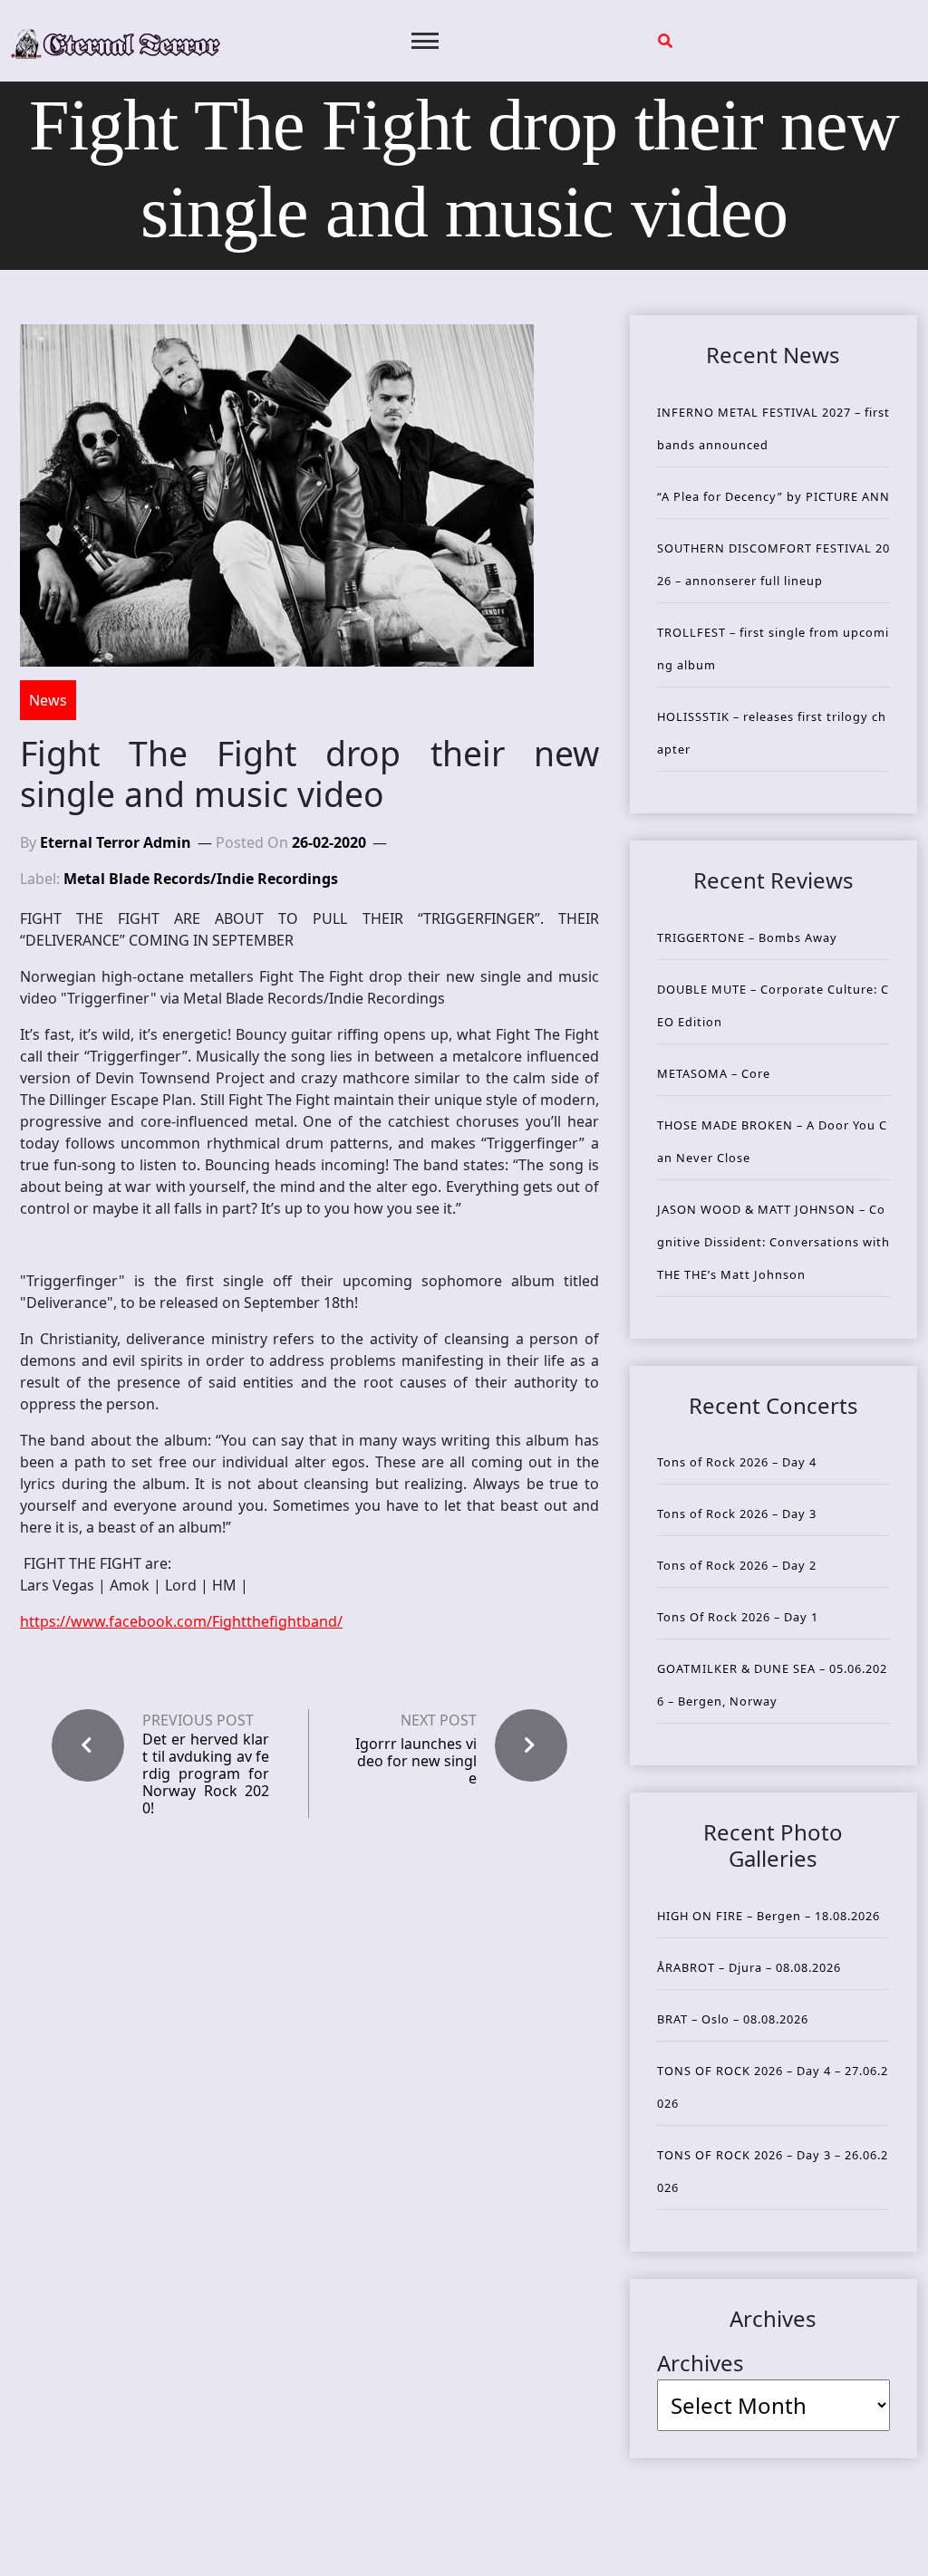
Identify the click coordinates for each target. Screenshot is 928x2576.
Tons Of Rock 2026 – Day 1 (738, 1617)
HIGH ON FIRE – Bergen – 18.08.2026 (768, 1916)
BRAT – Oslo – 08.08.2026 (733, 2019)
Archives (701, 2363)
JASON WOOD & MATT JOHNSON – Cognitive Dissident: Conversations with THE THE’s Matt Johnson (773, 1242)
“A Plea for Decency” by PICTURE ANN (773, 496)
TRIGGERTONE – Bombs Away (747, 937)
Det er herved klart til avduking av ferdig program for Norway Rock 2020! (206, 1774)
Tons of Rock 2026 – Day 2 (737, 1565)
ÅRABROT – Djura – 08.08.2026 (749, 1967)
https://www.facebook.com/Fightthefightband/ (181, 1621)
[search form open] (665, 41)
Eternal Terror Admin (116, 842)
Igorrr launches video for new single (416, 1761)
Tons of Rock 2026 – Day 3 (737, 1514)
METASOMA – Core (714, 1073)
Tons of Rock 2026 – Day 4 (737, 1462)
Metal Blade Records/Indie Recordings (201, 879)
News (48, 700)
